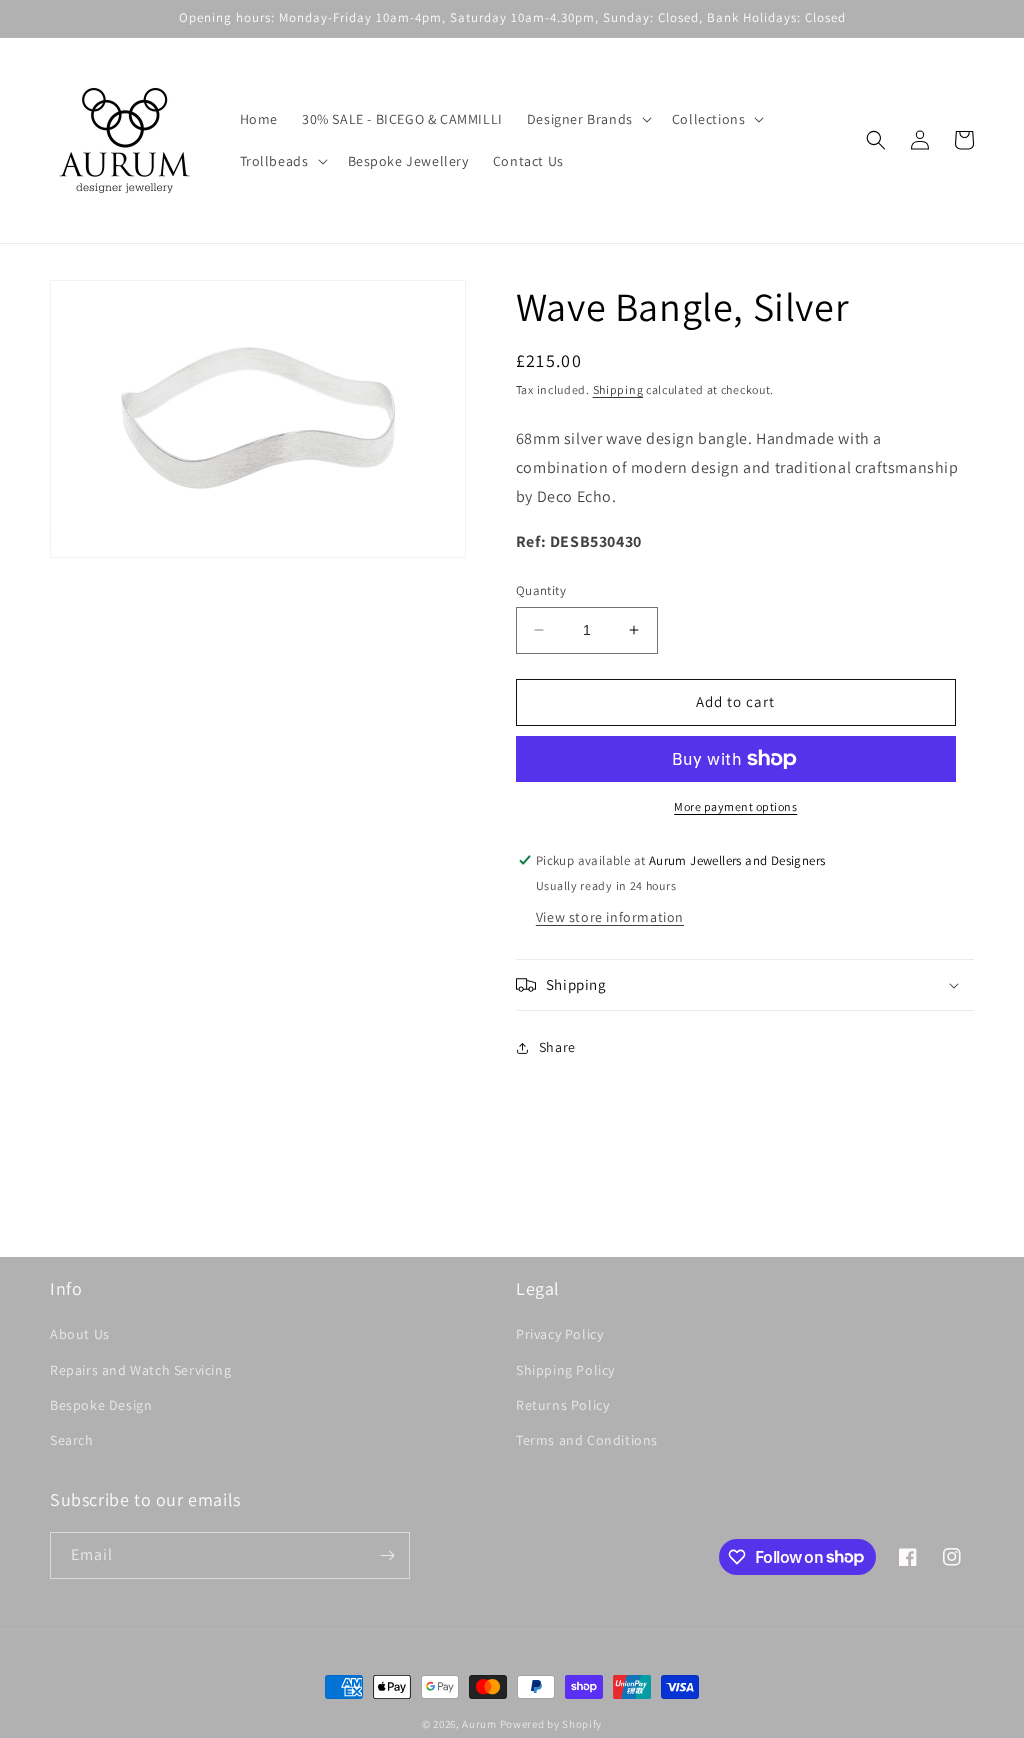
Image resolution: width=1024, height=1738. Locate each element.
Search (72, 1440)
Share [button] (557, 1047)
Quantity (541, 590)
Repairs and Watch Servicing (140, 1370)
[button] (587, 119)
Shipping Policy (565, 1370)
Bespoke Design (101, 1405)
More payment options (735, 806)
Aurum (479, 1724)
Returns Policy (562, 1405)
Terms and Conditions (587, 1440)
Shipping (618, 389)
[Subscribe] (387, 1555)
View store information (610, 917)
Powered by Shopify (551, 1724)
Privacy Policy (559, 1334)
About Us (80, 1334)
